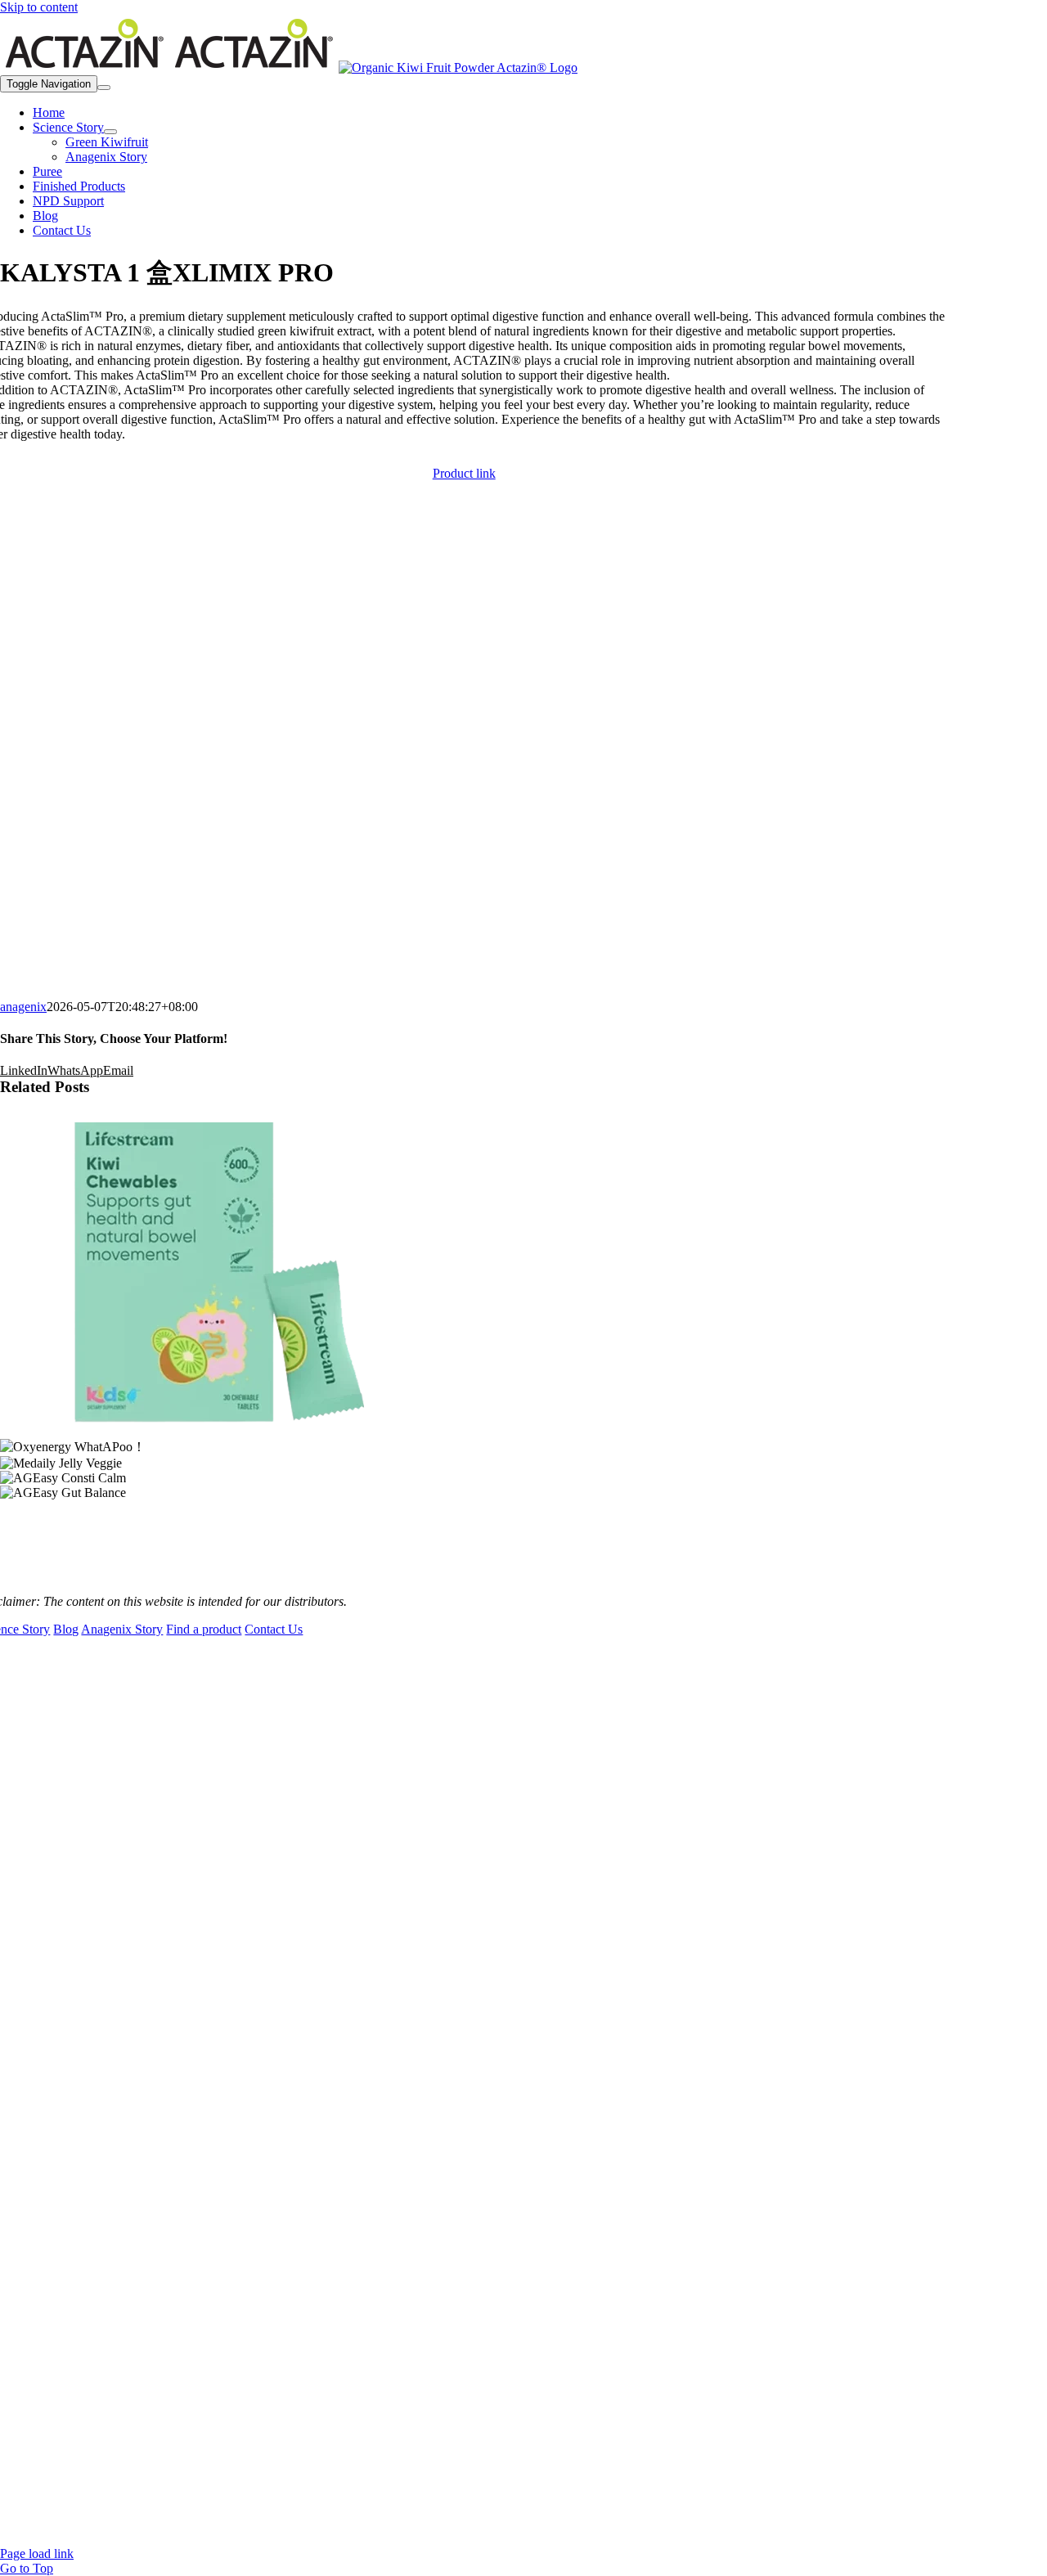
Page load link (37, 2554)
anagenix (23, 1007)
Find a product (204, 1629)
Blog (66, 1629)
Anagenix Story (122, 1629)
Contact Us (274, 1629)
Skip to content (39, 7)
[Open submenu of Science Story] (110, 132)
